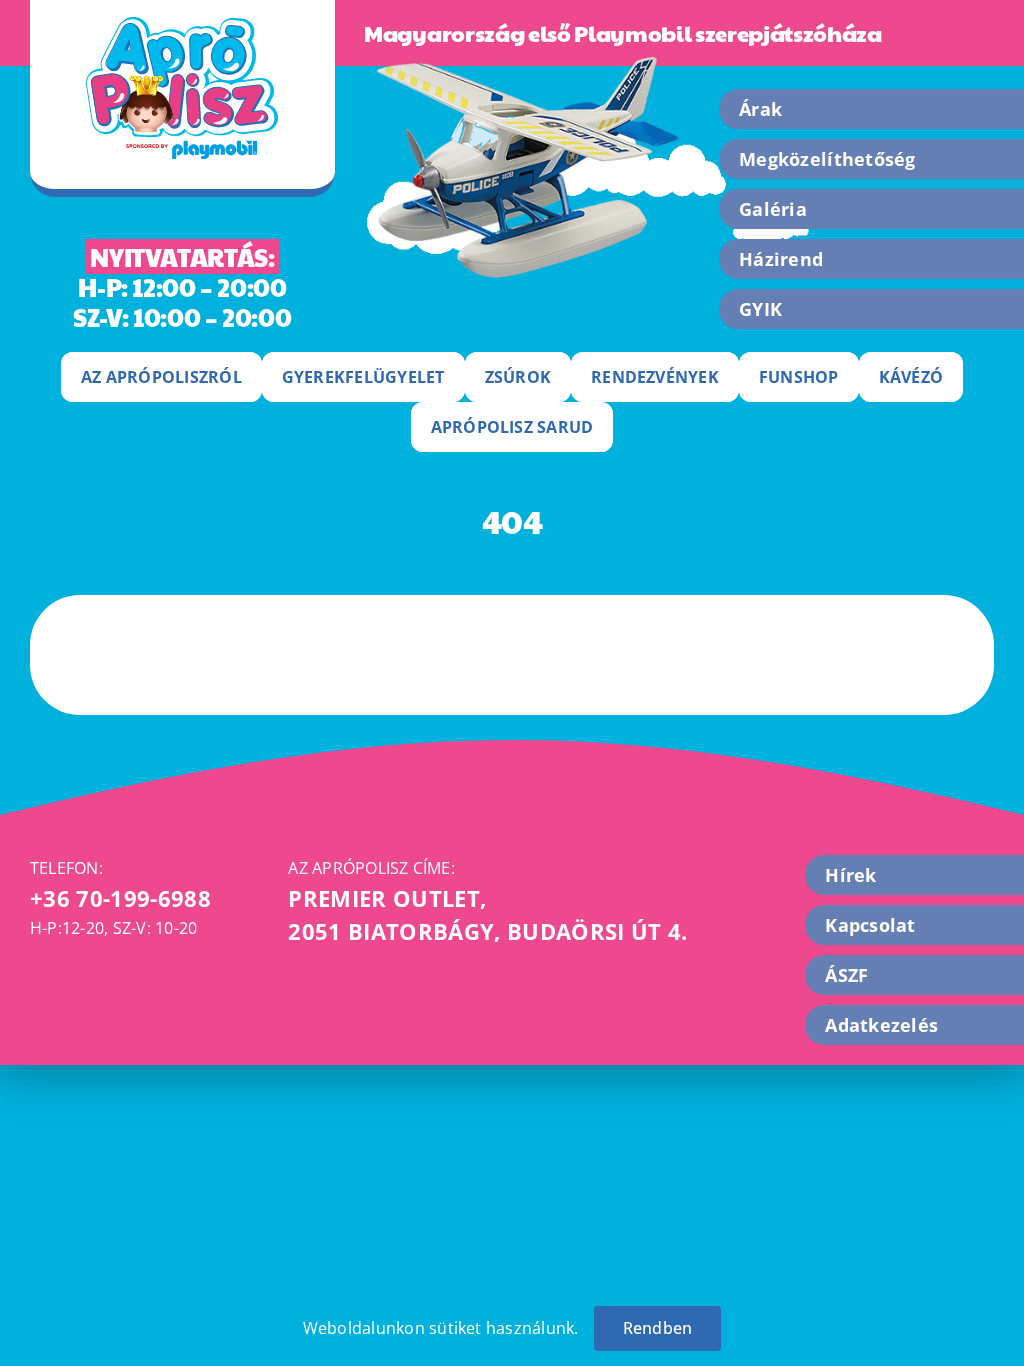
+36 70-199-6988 (120, 898)
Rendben (658, 1328)
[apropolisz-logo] (182, 25)
